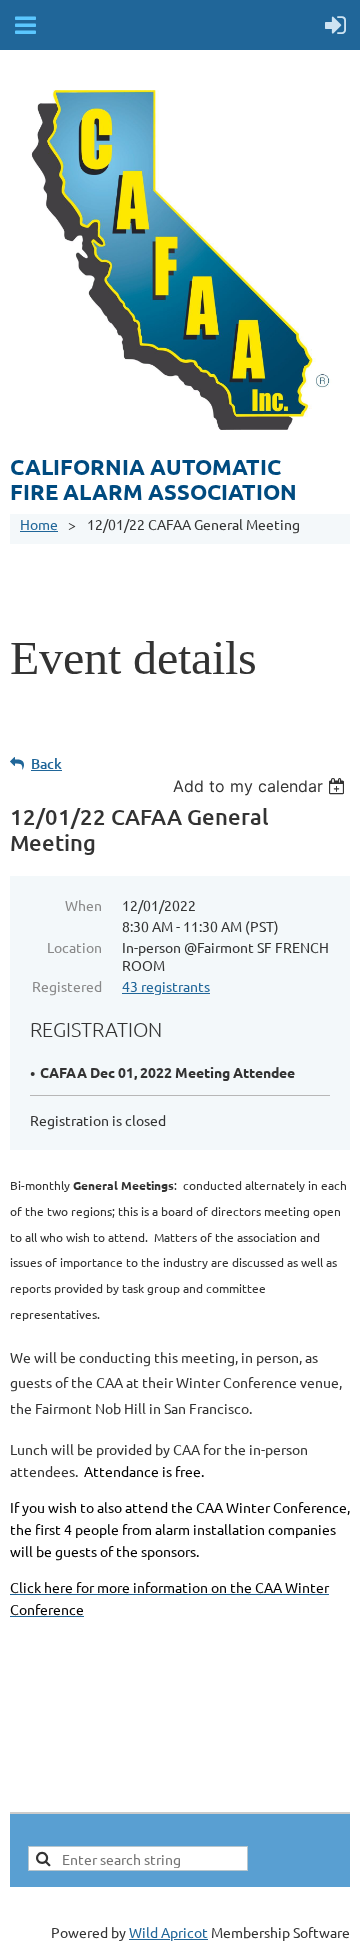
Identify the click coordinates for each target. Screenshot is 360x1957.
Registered (67, 986)
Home (39, 524)
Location (74, 947)
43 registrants (166, 986)
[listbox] (261, 786)
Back (46, 763)
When (83, 905)
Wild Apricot (168, 1932)
